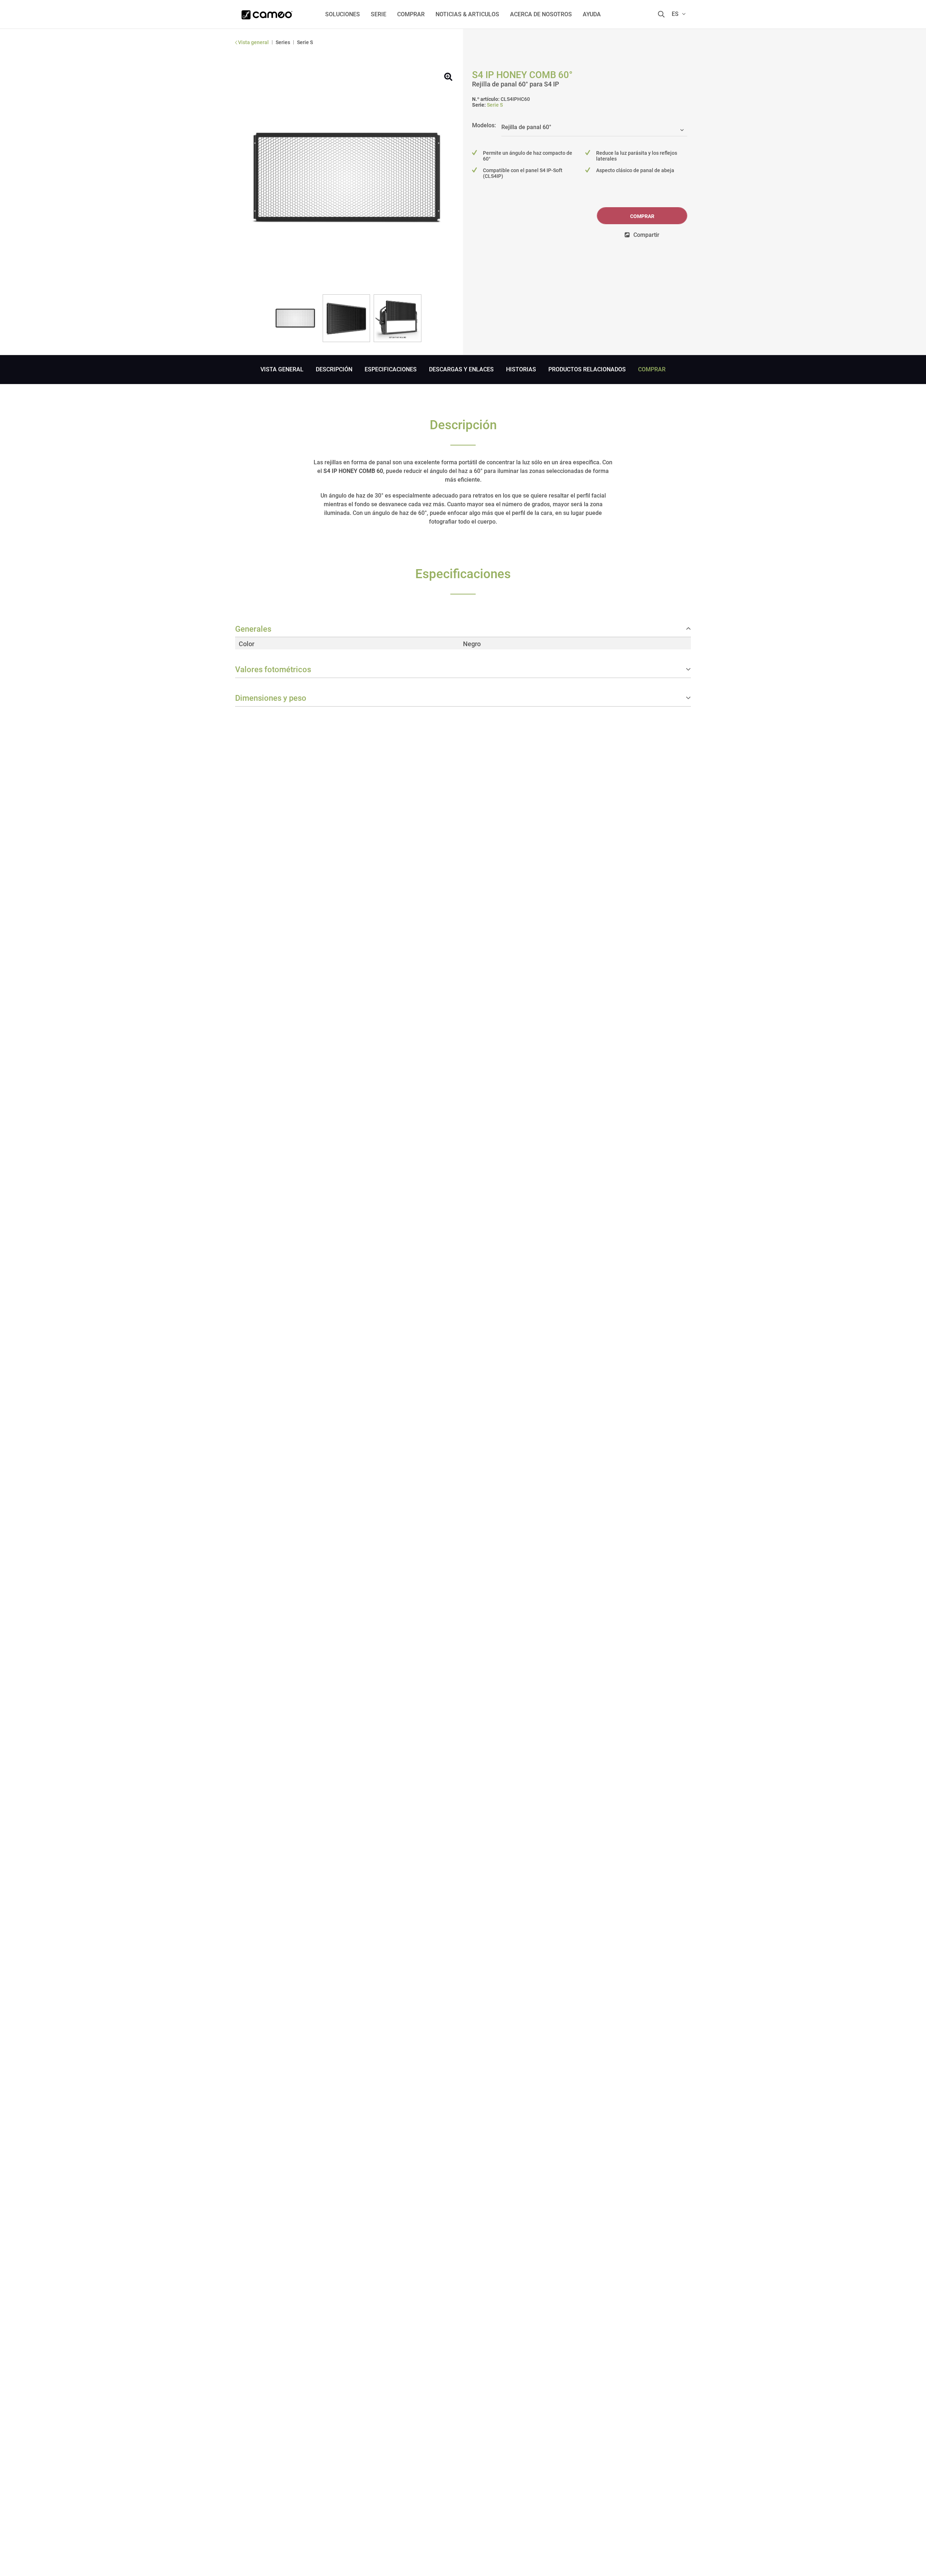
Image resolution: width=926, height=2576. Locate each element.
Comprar (642, 216)
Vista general (282, 369)
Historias (521, 369)
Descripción (334, 369)
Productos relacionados (587, 369)
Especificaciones (391, 369)
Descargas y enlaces (461, 369)
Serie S (495, 105)
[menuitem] (343, 14)
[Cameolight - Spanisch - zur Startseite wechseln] (267, 13)
